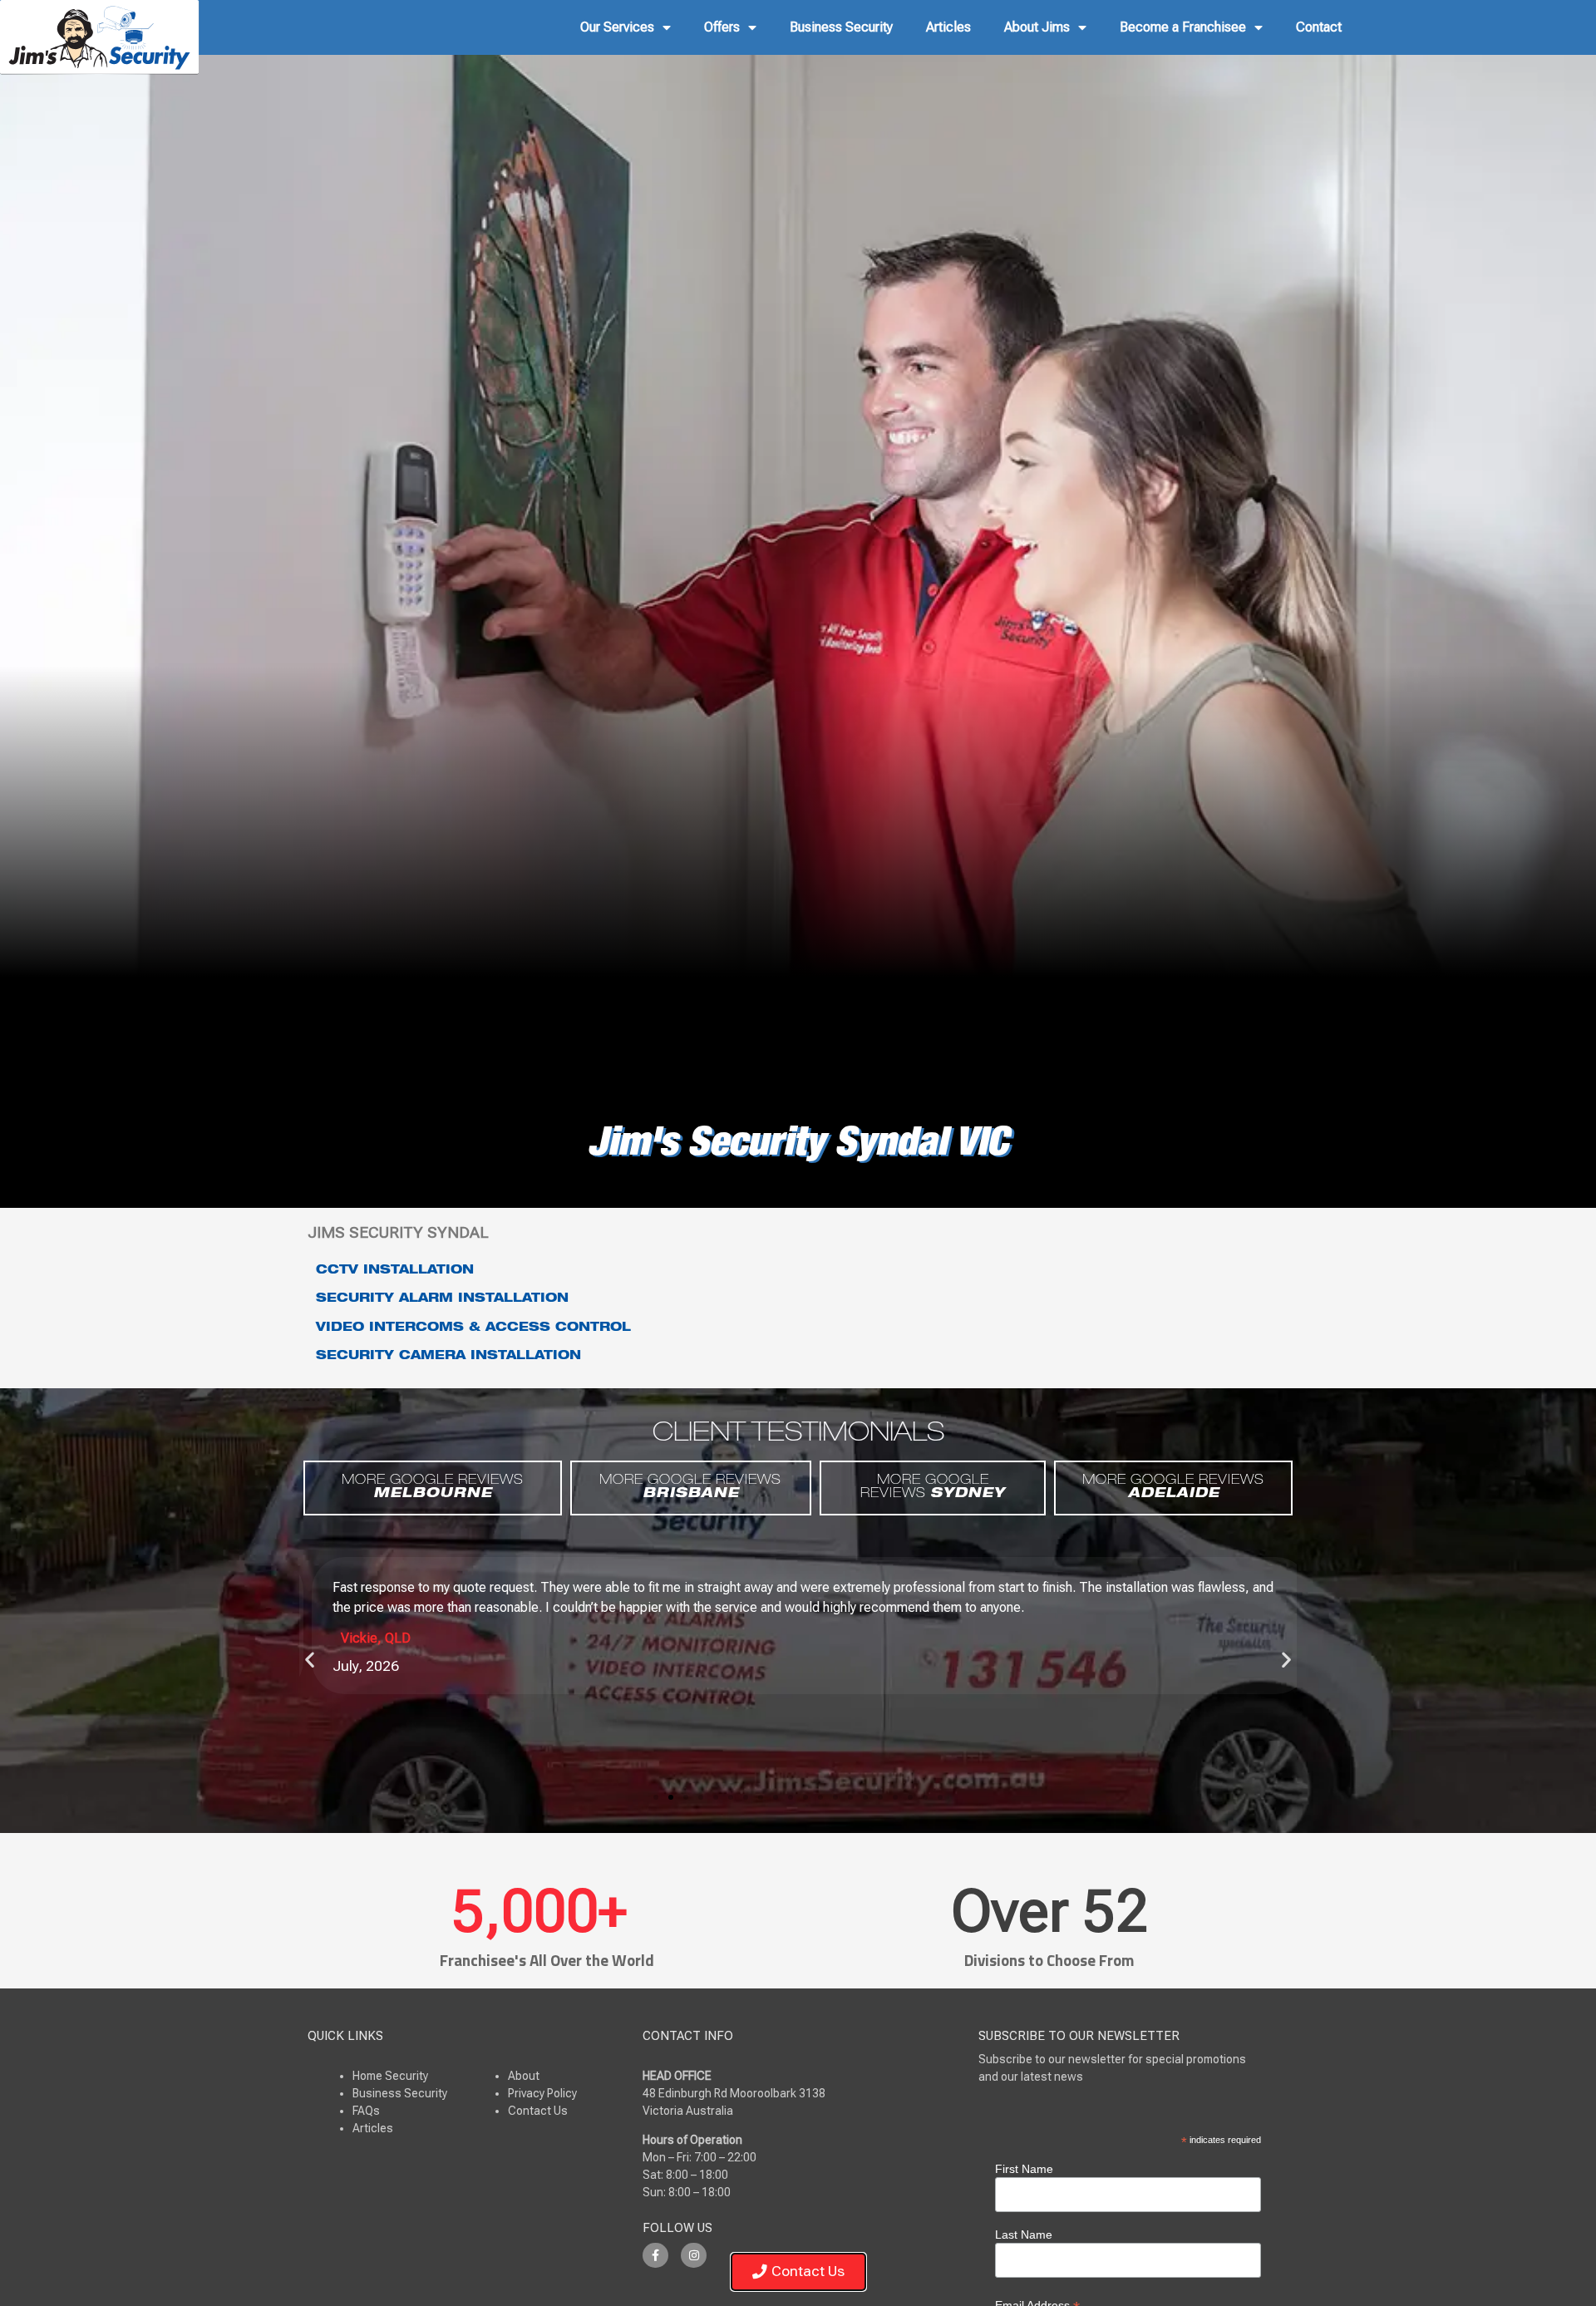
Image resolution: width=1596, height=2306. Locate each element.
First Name (1024, 2169)
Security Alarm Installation (442, 1299)
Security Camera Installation (448, 1357)
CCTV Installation (395, 1271)
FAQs (366, 2111)
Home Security (390, 2076)
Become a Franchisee (1183, 27)
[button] (310, 1660)
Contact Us (538, 2111)
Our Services (617, 27)
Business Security (841, 27)
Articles (948, 27)
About (524, 2076)
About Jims (1037, 27)
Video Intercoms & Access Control (473, 1328)
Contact (1319, 27)
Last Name (1024, 2235)
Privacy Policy (542, 2093)
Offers (722, 27)
